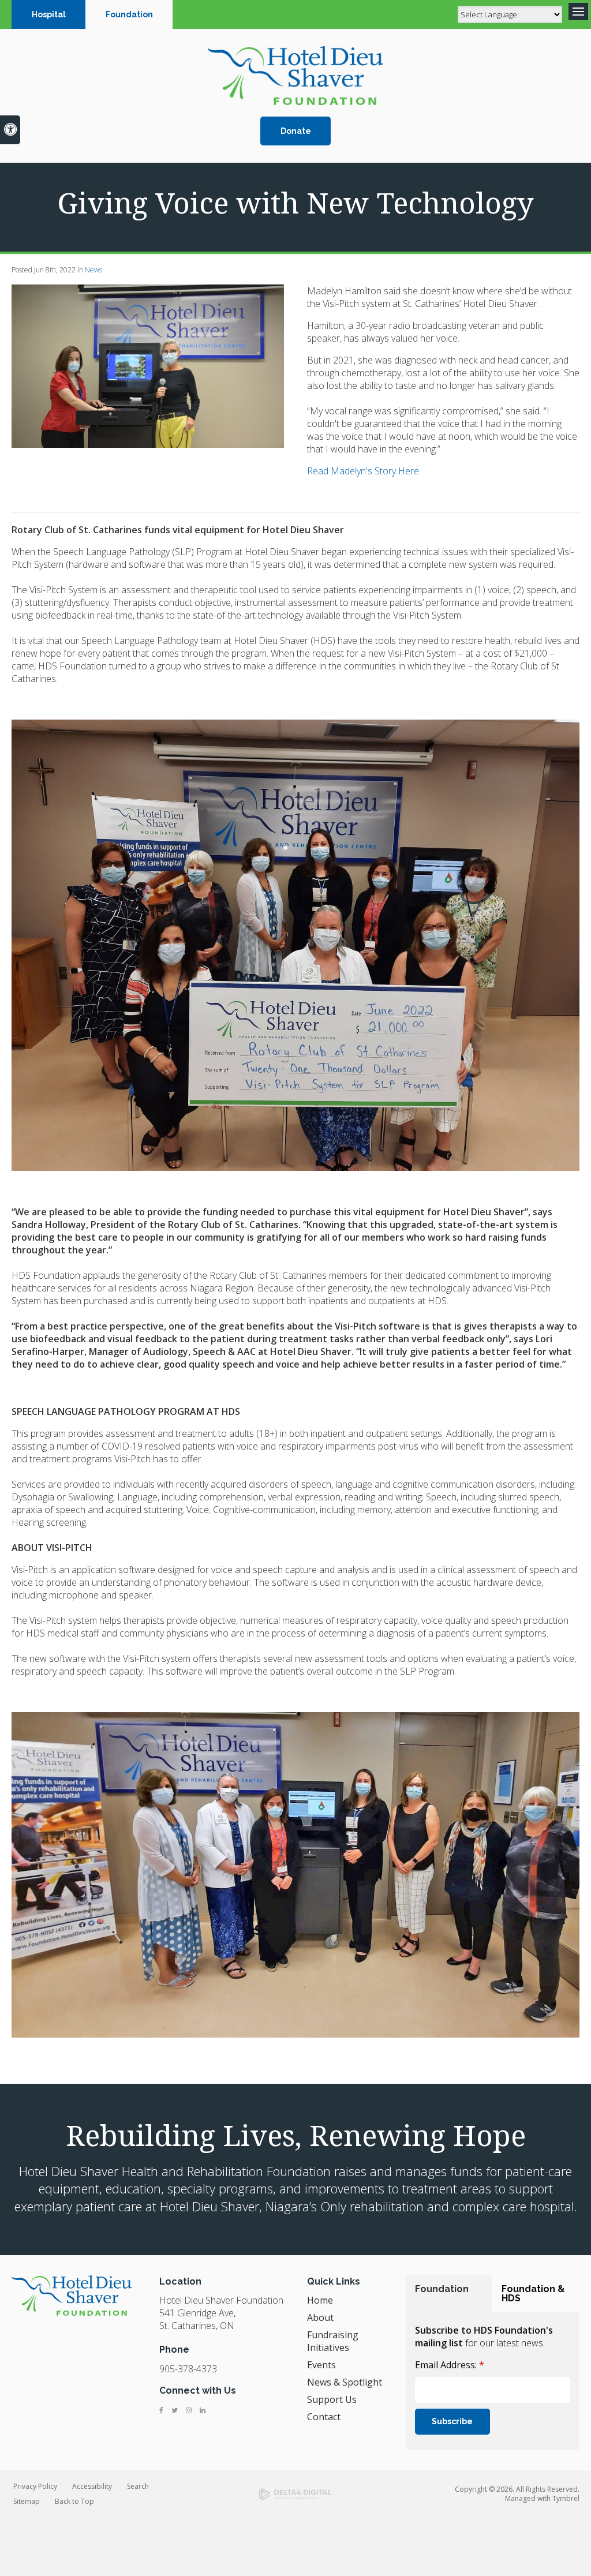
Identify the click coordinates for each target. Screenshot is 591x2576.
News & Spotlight (345, 2382)
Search (138, 2486)
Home (320, 2300)
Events (321, 2365)
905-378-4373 (188, 2369)
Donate (296, 131)
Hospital (49, 14)
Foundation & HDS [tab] (533, 2294)
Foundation (129, 14)
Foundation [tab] (442, 2289)
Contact (324, 2417)
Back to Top (74, 2501)
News (93, 270)
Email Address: (450, 2365)
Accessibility (92, 2486)
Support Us (332, 2399)
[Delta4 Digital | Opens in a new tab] (295, 2495)
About (320, 2317)
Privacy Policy (35, 2486)
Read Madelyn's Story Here (363, 471)
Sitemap (27, 2501)
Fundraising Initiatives (333, 2341)
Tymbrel (566, 2498)
